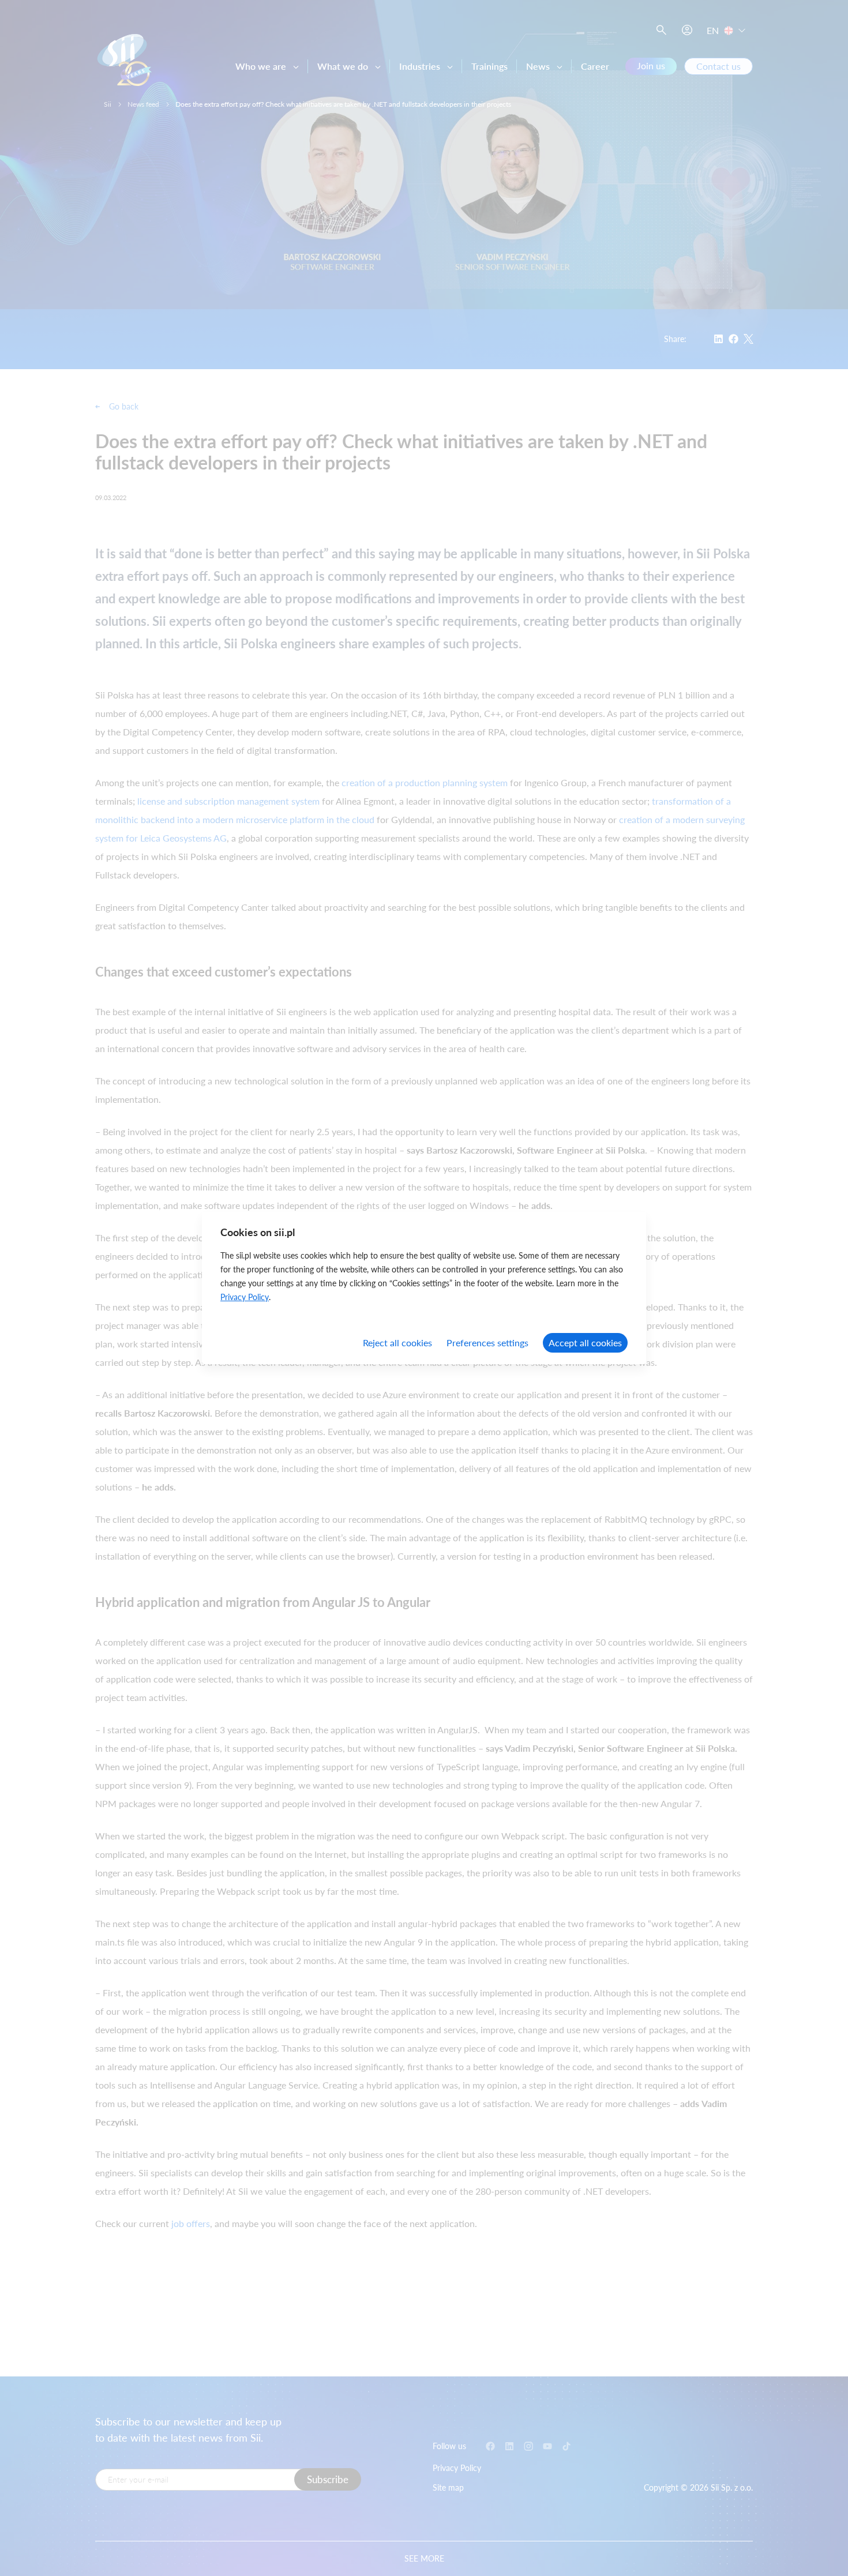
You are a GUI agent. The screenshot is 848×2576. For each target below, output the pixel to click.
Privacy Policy (245, 1297)
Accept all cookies (585, 1343)
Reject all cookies (397, 1343)
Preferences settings (487, 1343)
